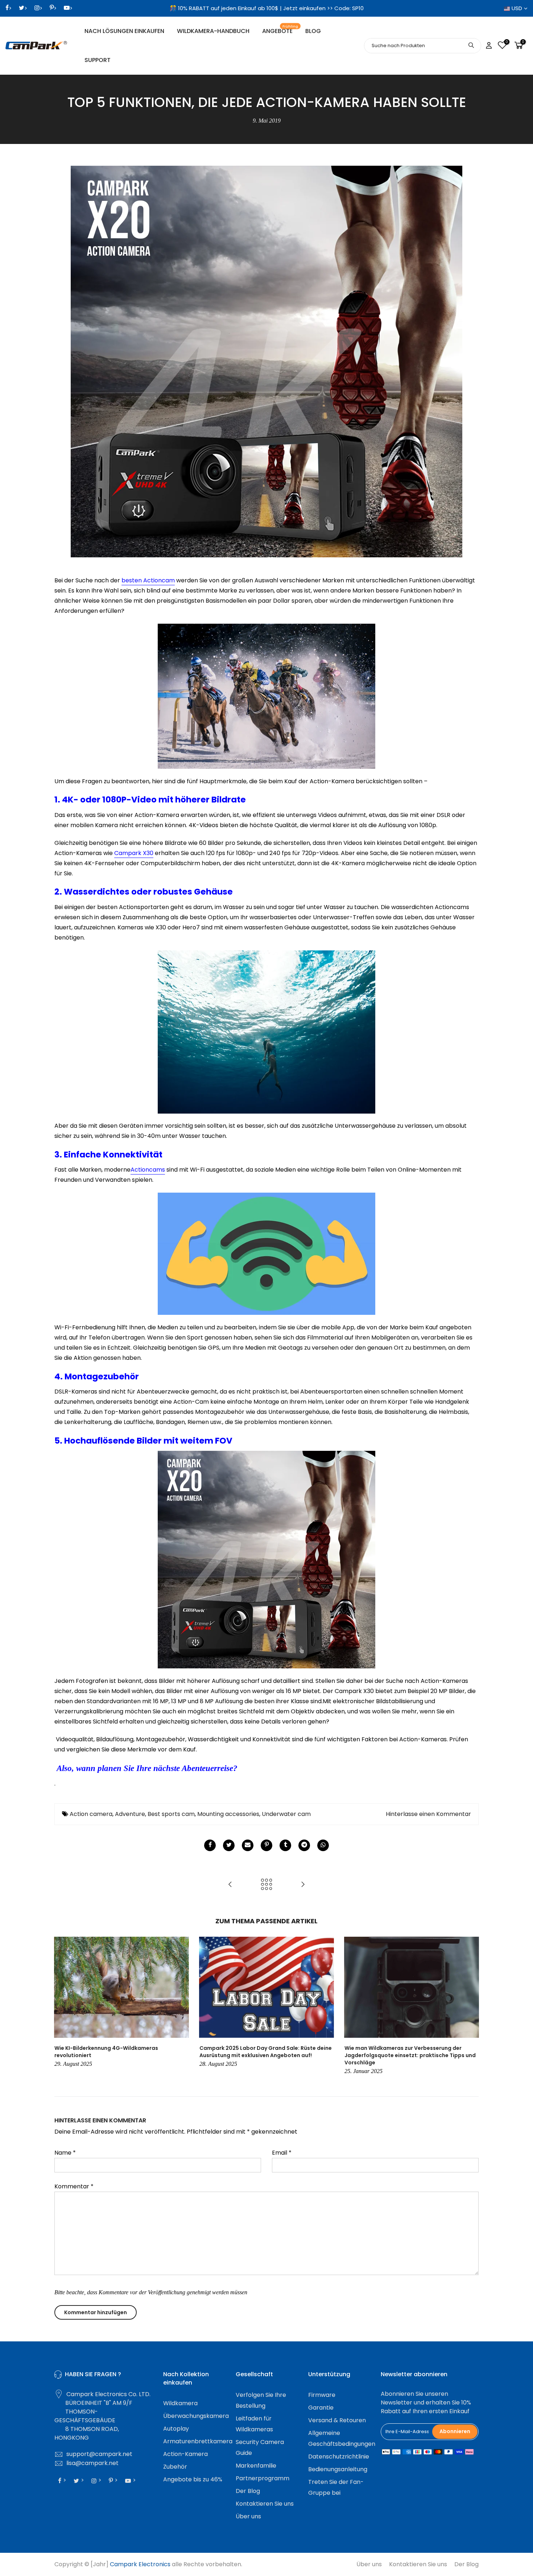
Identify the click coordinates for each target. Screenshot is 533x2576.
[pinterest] (266, 1845)
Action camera (91, 1814)
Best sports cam (171, 1814)
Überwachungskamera (196, 2416)
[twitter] (229, 1845)
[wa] (323, 1845)
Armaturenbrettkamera (198, 2441)
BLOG (313, 31)
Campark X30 (134, 853)
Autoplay (176, 2429)
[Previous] (62, 2007)
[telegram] (304, 1845)
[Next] (471, 2007)
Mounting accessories (228, 1814)
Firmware (322, 2395)
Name (65, 2153)
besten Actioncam (148, 580)
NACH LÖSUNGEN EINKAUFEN (124, 31)
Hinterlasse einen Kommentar (428, 1814)
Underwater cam (286, 1814)
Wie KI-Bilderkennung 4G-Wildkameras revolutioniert (106, 2052)
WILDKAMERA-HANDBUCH (213, 31)
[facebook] (210, 1845)
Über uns (248, 2516)
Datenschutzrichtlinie (339, 2457)
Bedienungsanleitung (338, 2469)
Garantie (321, 2408)
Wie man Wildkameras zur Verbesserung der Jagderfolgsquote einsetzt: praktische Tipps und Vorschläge (410, 2055)
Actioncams (148, 1170)
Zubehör (175, 2467)
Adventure (130, 1814)
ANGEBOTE (280, 30)
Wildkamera (180, 2403)
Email (282, 2153)
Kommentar (74, 2186)
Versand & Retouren (337, 2420)
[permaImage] (285, 1845)
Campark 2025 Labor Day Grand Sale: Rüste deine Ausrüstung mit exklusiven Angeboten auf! (266, 2052)
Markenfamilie (256, 2466)
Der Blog (248, 2491)
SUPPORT (98, 60)
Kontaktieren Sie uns (265, 2504)
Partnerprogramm (263, 2478)
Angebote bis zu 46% (193, 2479)
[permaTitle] (248, 1845)
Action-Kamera (185, 2454)
